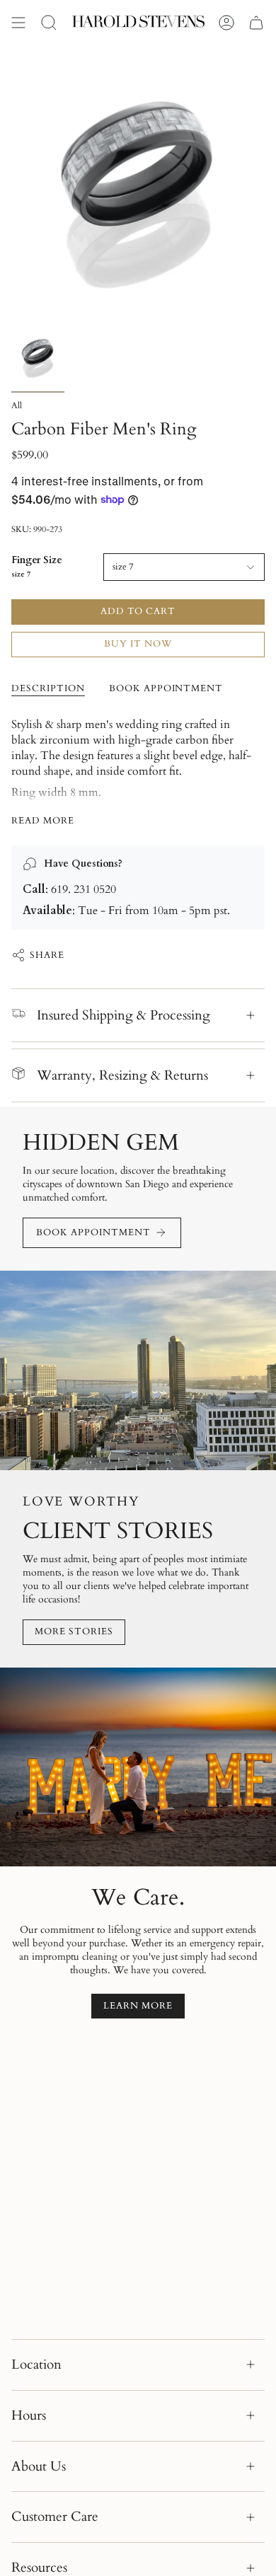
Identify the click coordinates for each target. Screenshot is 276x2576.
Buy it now (138, 644)
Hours (29, 2415)
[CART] (256, 23)
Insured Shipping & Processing (123, 1015)
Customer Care (55, 2517)
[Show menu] (18, 23)
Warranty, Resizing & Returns (122, 1075)
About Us (39, 2466)
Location (36, 2364)
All (17, 405)
